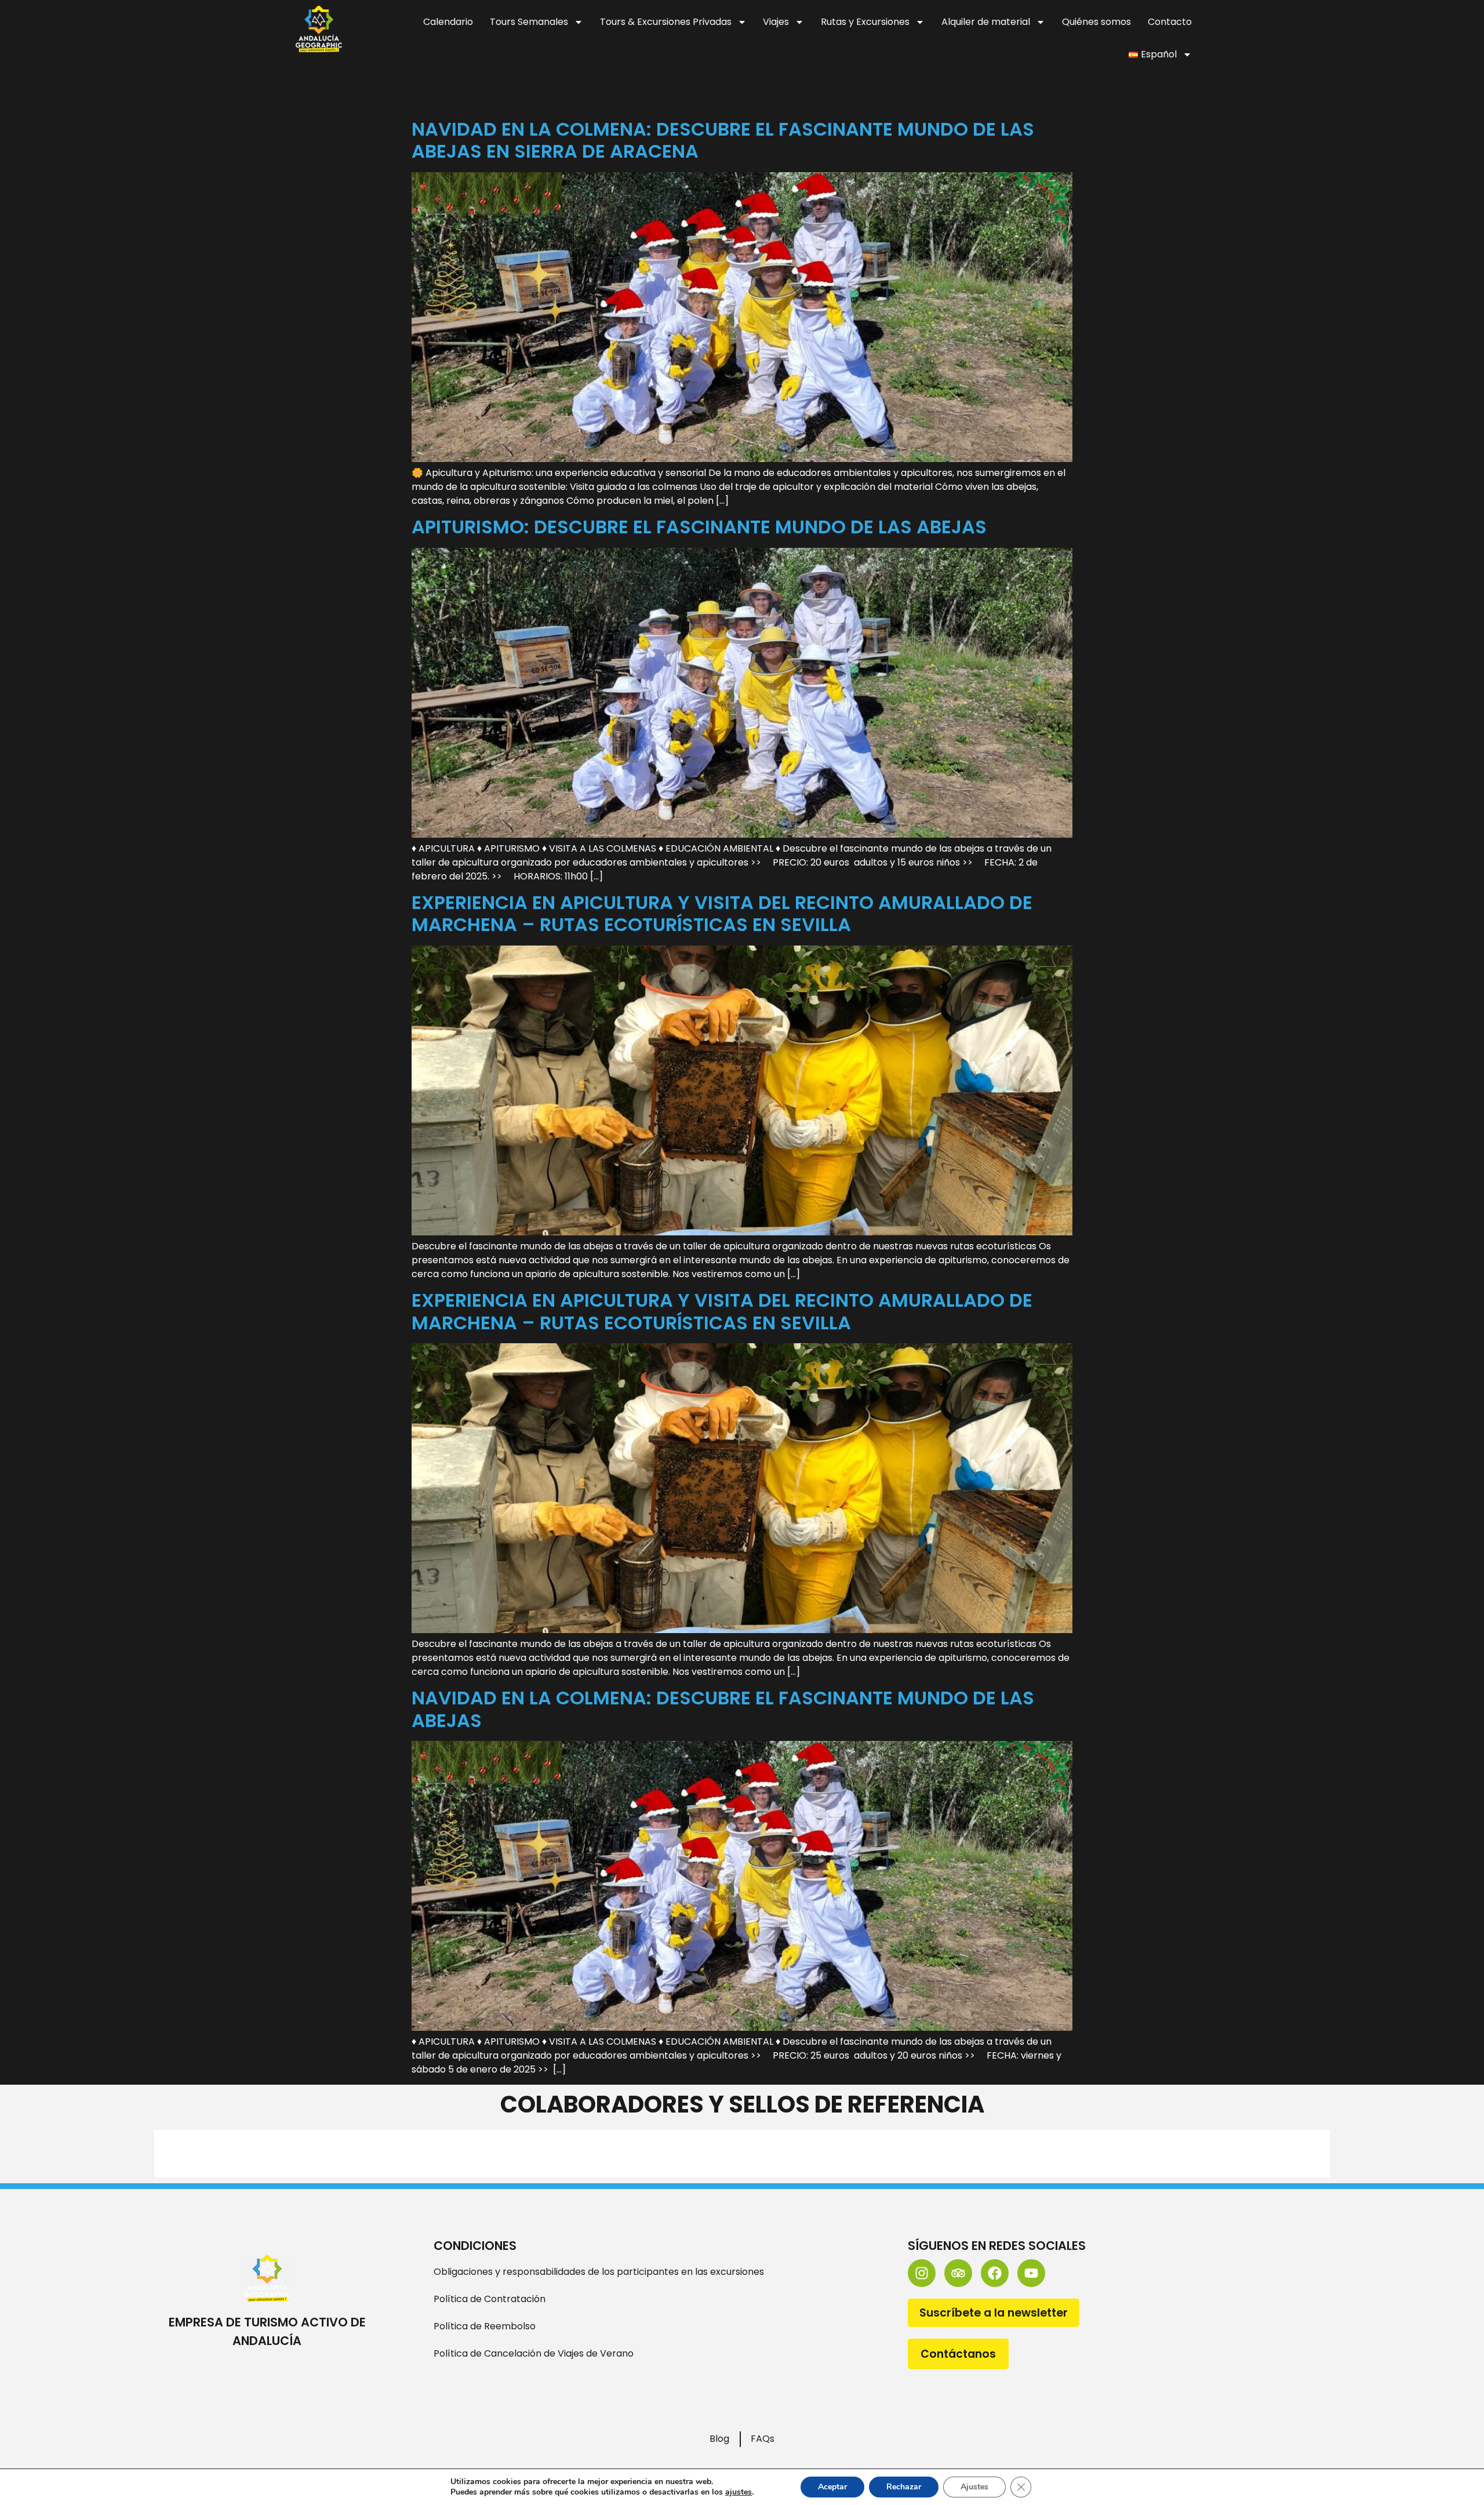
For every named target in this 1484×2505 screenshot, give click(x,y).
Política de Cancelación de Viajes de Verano (534, 2353)
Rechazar (904, 2487)
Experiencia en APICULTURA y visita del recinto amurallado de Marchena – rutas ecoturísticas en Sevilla (722, 913)
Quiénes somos (1096, 22)
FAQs (763, 2439)
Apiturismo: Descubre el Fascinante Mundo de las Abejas (699, 527)
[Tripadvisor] (958, 2273)
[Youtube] (1031, 2273)
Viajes (776, 22)
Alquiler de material (986, 22)
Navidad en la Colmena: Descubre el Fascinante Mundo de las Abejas (723, 1709)
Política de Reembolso (485, 2326)
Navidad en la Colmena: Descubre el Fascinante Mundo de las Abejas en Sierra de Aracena (723, 140)
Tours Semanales (529, 22)
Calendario (448, 22)
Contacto (1170, 22)
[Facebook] (995, 2273)
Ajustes (974, 2487)
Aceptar (832, 2487)
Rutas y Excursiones (865, 22)
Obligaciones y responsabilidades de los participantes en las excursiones (599, 2272)
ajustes (739, 2492)
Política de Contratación (490, 2299)
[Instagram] (922, 2273)
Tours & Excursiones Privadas (666, 22)
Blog (719, 2439)
